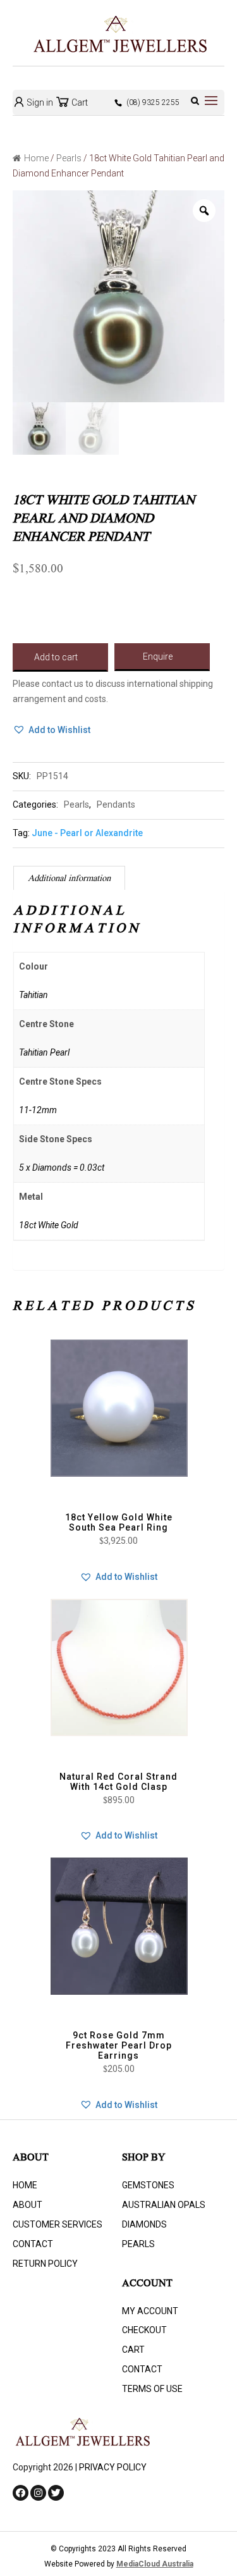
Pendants (116, 804)
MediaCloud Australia (155, 2564)
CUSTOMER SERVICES (58, 2224)
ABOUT (27, 2205)
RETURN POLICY (45, 2264)
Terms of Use (152, 2389)
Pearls (69, 158)
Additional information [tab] (69, 879)
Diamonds (144, 2224)
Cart (79, 102)
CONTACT (33, 2244)
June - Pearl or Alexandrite (87, 833)
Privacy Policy (113, 2467)
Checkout (144, 2330)
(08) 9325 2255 (153, 102)
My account (150, 2311)
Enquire (158, 656)
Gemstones (148, 2185)
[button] (52, 730)
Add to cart (56, 657)
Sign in (39, 102)
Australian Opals (164, 2205)
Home (36, 158)
